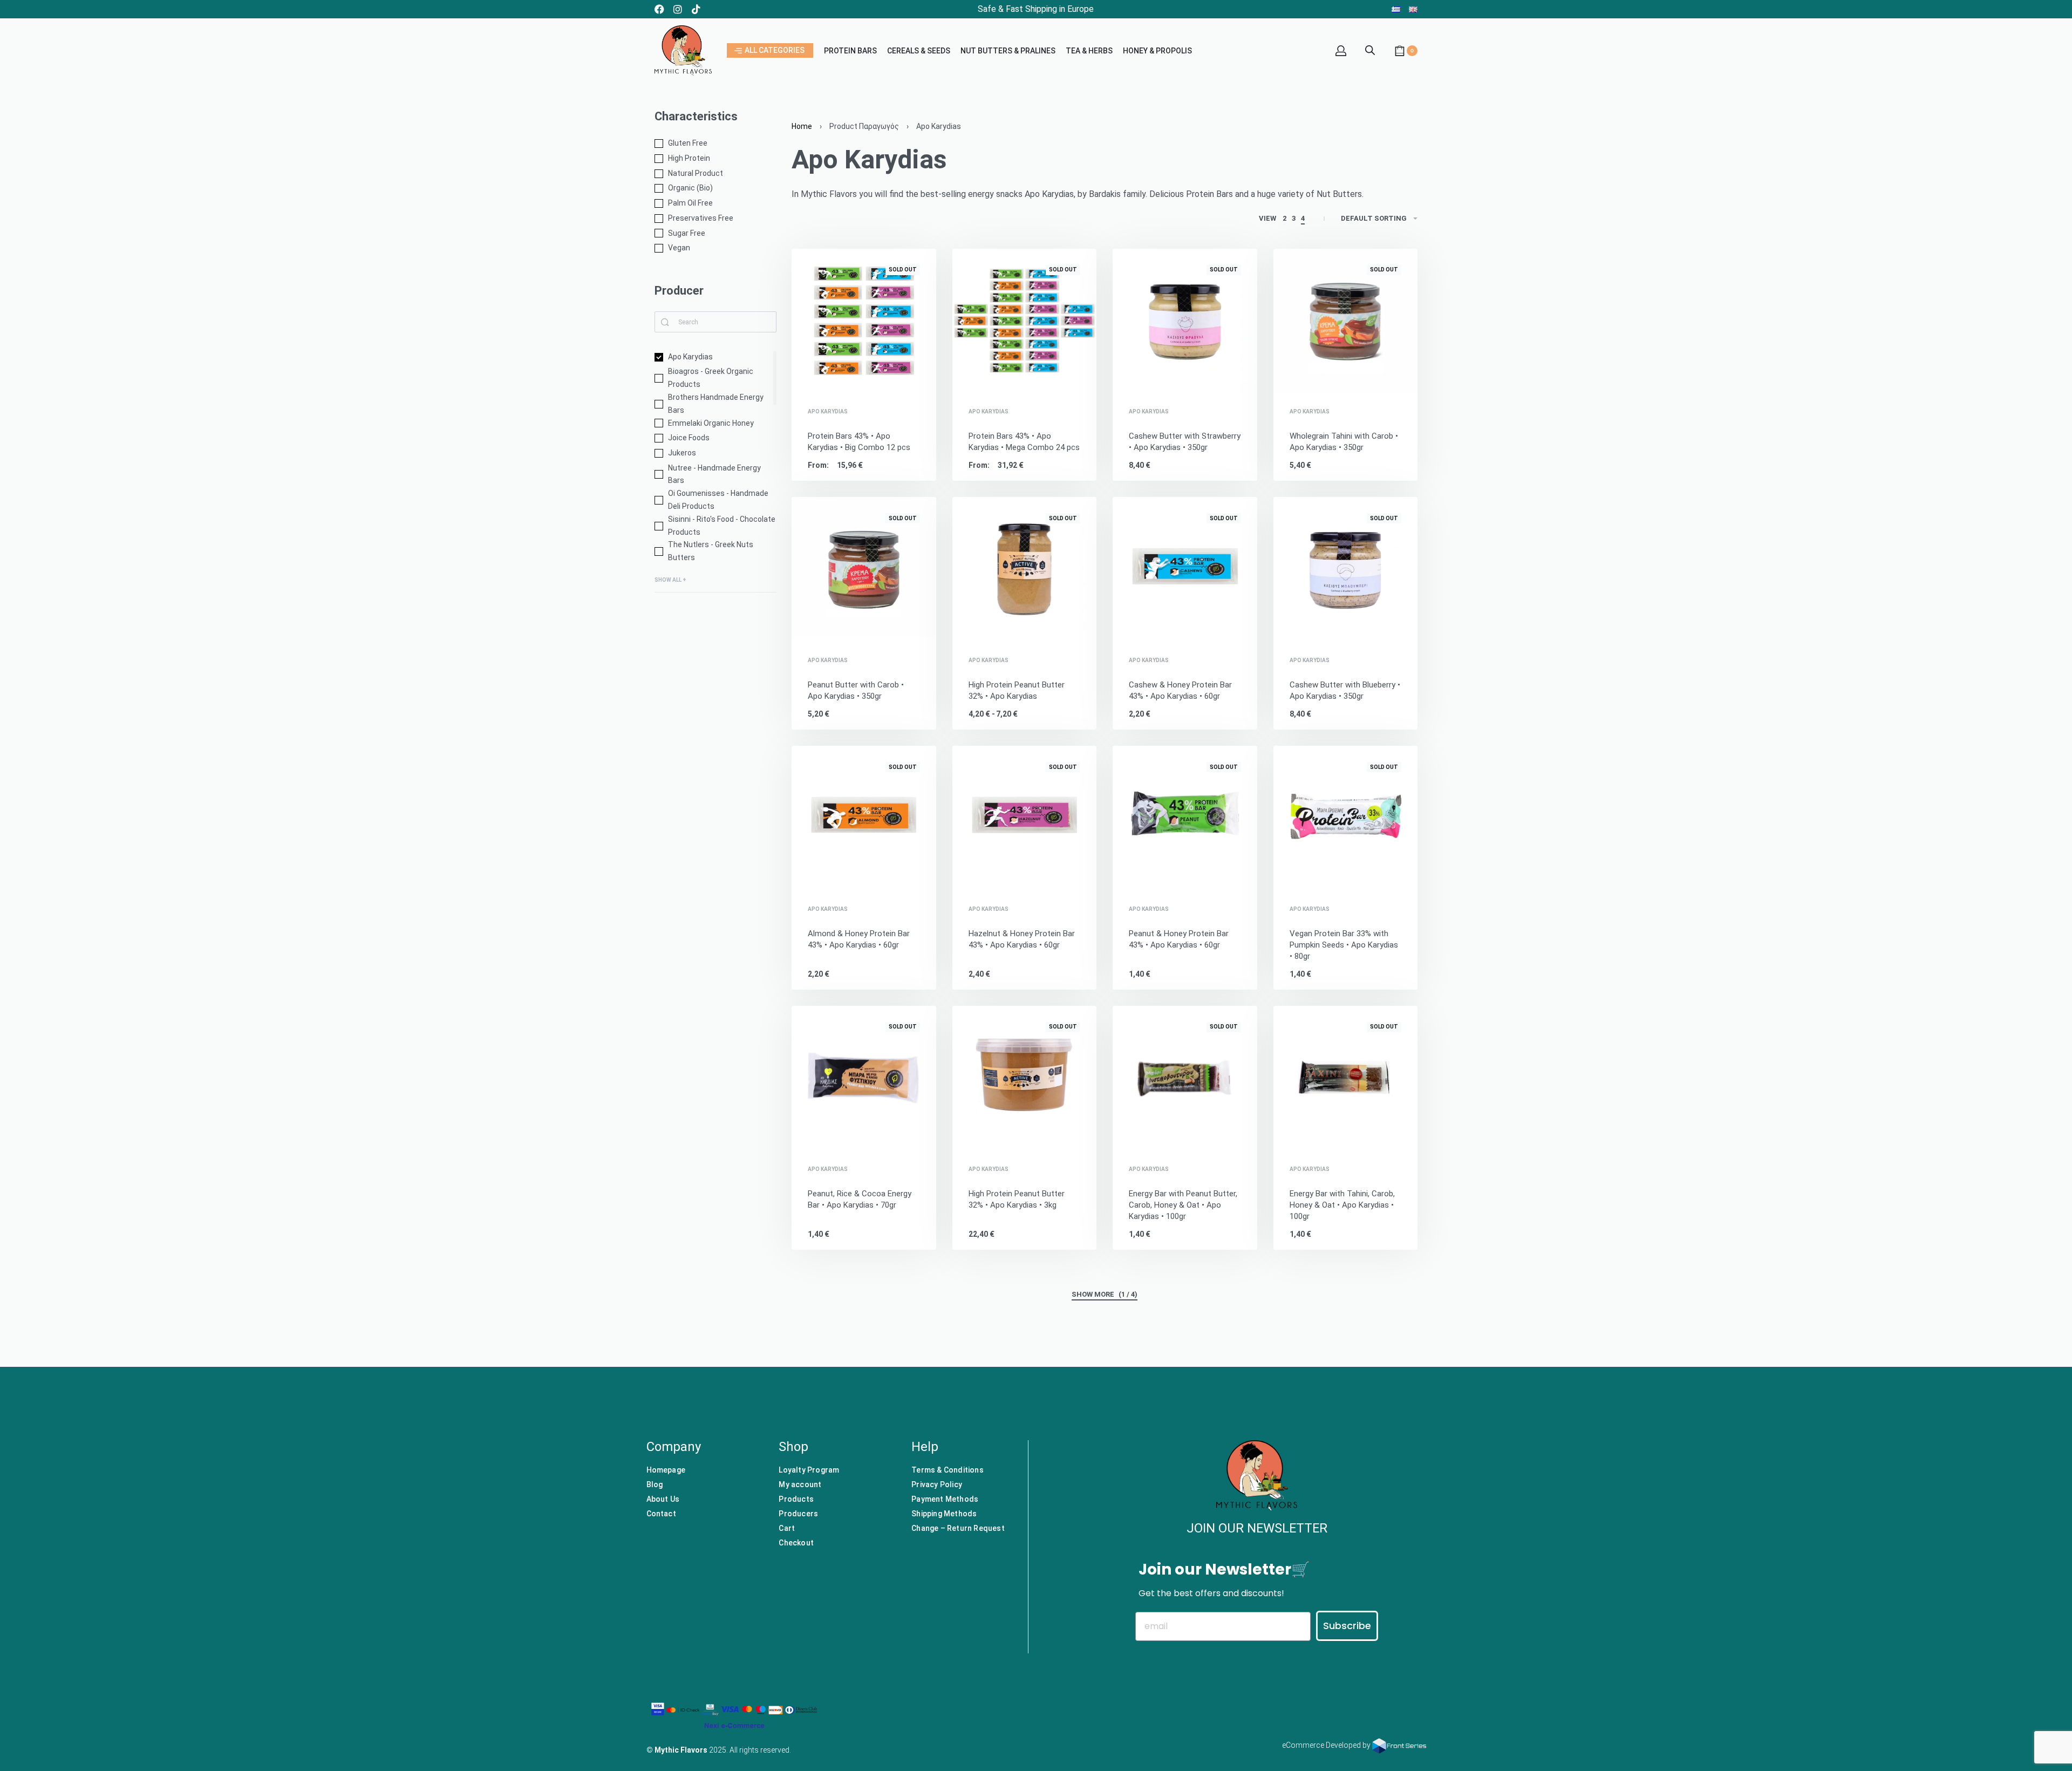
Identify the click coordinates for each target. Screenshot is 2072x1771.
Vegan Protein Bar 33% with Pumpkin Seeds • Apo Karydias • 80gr (1344, 945)
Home (802, 126)
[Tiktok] (696, 9)
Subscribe (1347, 1626)
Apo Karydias (828, 412)
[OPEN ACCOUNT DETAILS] (1341, 51)
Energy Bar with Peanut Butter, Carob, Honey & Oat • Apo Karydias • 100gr (1183, 1205)
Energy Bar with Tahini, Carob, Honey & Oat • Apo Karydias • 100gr (1342, 1205)
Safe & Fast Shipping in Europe (1036, 9)
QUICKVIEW (891, 378)
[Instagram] (678, 9)
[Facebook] (659, 9)
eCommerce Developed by (1327, 1745)
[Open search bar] (1370, 49)
